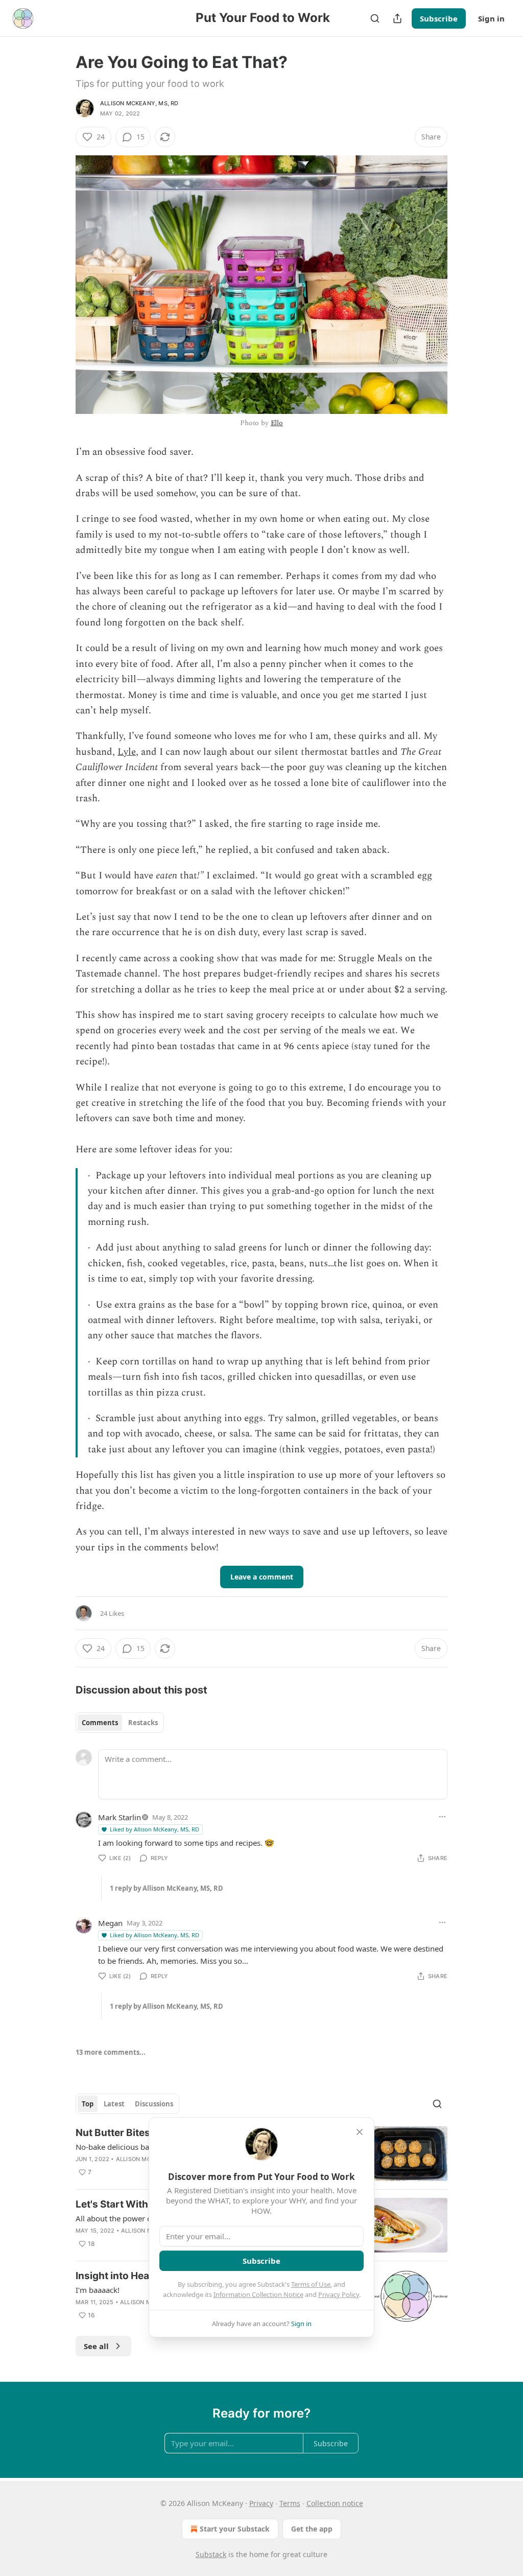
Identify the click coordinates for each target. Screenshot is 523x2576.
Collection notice (335, 2503)
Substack (211, 2554)
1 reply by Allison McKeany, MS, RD (167, 1888)
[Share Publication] (397, 18)
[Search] (375, 18)
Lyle (127, 752)
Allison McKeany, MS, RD (139, 103)
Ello (277, 423)
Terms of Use (311, 2284)
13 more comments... (111, 2052)
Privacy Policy (339, 2294)
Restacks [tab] (143, 1723)
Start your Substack (235, 2529)
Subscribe (439, 18)
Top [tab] (88, 2104)
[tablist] (120, 1723)
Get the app (312, 2529)
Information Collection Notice (258, 2294)
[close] (360, 2132)
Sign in (491, 18)
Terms (290, 2503)
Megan (110, 1923)
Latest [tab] (114, 2104)
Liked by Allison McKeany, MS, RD (154, 1829)
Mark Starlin (120, 1817)
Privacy (261, 2503)
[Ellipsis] (442, 1817)
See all (96, 2346)
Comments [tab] (100, 1723)
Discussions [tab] (154, 2104)
